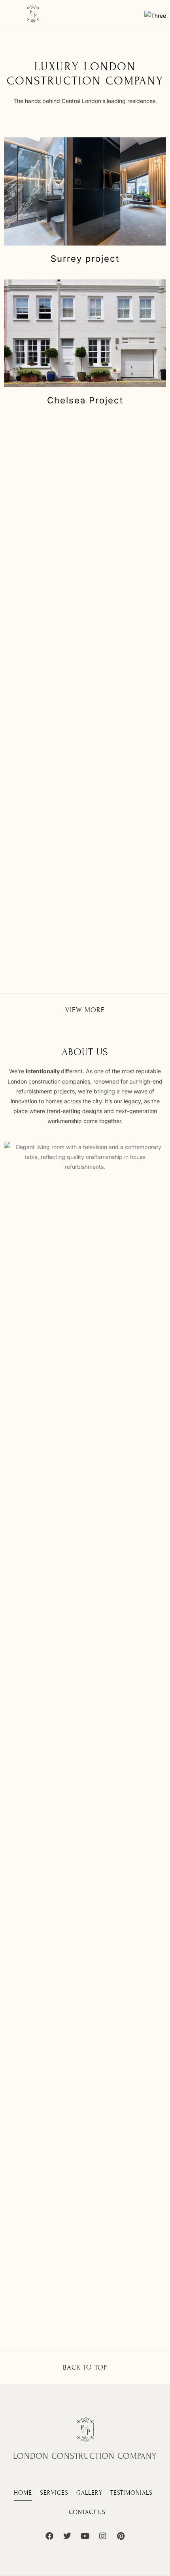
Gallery (89, 2493)
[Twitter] (67, 2536)
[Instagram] (103, 2536)
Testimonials (131, 2493)
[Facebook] (49, 2536)
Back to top (85, 2367)
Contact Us (87, 2512)
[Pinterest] (121, 2536)
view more (85, 1010)
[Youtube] (85, 2536)
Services (54, 2493)
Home (23, 2493)
